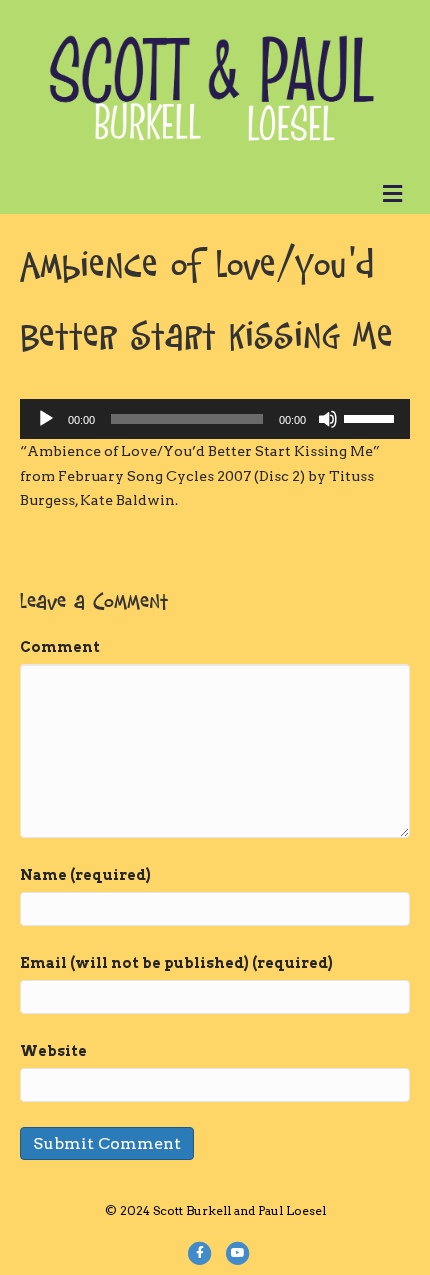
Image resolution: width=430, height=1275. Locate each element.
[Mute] (328, 419)
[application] (215, 419)
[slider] (372, 417)
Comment (60, 647)
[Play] (46, 419)
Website (53, 1051)
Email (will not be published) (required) (176, 963)
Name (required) (85, 875)
